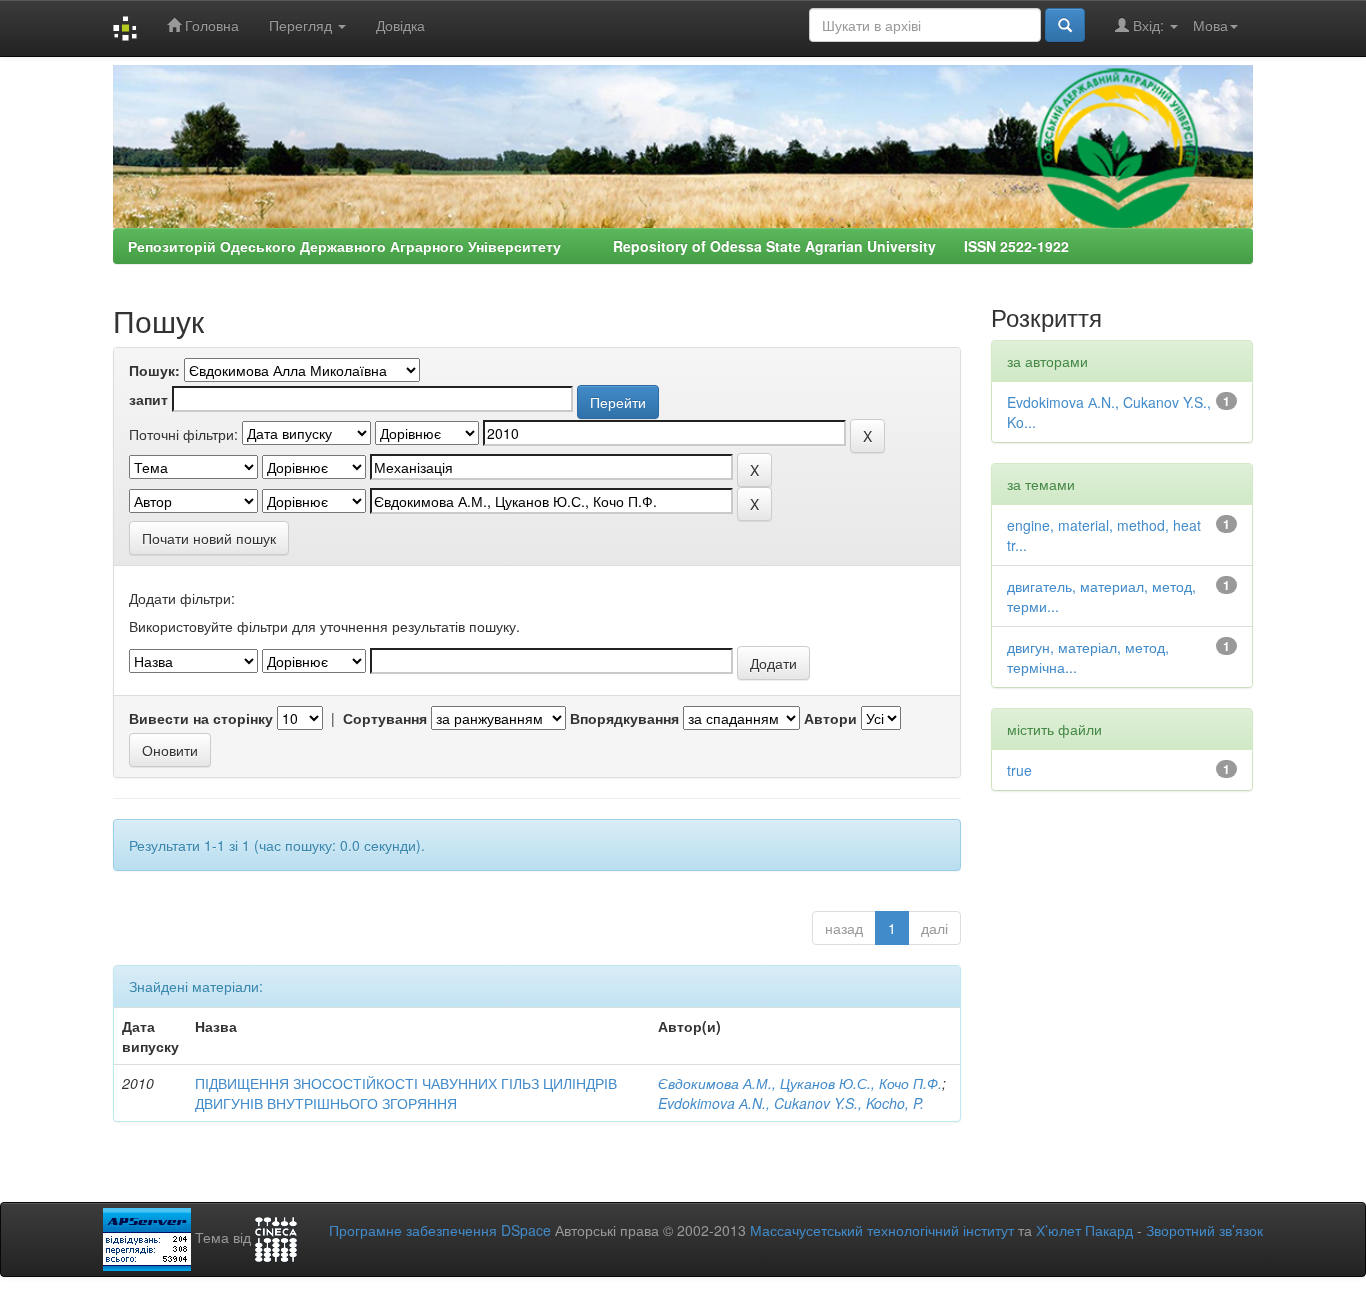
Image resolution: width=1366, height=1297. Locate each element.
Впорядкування (624, 718)
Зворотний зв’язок (1204, 1230)
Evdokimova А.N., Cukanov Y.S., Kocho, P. (791, 1103)
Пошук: (154, 370)
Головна (210, 25)
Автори (830, 718)
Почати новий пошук (209, 538)
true (1019, 770)
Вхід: (1148, 25)
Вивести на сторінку (201, 718)
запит (148, 399)
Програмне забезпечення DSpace (440, 1230)
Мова (1210, 25)
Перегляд (302, 25)
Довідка (400, 25)
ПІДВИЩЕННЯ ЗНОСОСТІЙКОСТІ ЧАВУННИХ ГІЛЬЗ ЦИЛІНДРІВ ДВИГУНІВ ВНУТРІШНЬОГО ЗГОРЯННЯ (406, 1093)
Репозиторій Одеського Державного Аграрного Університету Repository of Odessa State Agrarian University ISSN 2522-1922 (598, 246)
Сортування (385, 718)
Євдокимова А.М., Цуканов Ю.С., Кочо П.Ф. (800, 1083)
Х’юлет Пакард (1084, 1230)
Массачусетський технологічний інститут (882, 1230)
